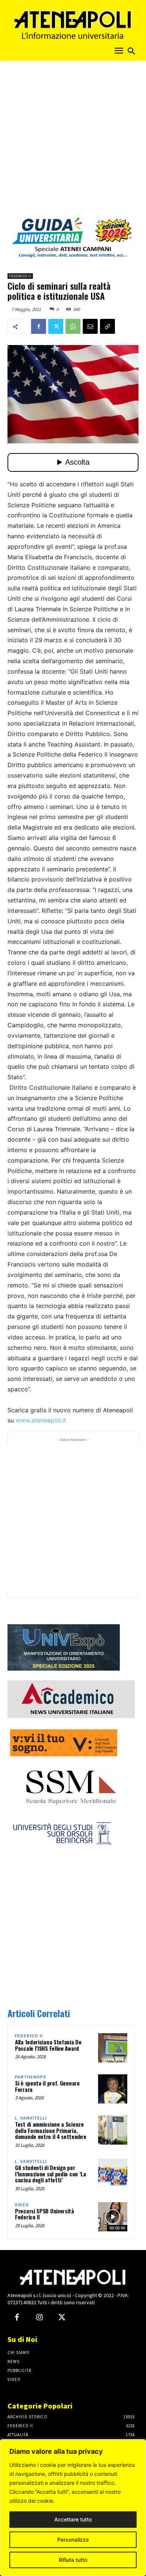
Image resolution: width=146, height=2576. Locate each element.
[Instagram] (39, 2318)
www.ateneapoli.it (41, 1420)
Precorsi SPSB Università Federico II (45, 2214)
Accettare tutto (73, 2519)
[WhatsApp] (73, 326)
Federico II (20, 276)
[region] (73, 2508)
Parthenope (31, 2077)
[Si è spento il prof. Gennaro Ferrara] (113, 2089)
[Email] (90, 326)
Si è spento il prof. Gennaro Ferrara (47, 2086)
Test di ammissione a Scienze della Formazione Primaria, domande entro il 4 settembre (51, 2130)
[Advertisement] (73, 141)
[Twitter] (56, 326)
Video (22, 2205)
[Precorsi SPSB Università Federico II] (113, 2217)
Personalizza (73, 2540)
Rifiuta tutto (73, 2560)
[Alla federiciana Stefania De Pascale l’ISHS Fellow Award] (113, 2048)
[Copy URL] (107, 326)
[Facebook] (39, 326)
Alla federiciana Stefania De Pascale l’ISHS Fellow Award (48, 2045)
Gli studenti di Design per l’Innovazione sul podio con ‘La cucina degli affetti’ (51, 2174)
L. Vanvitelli (31, 2118)
